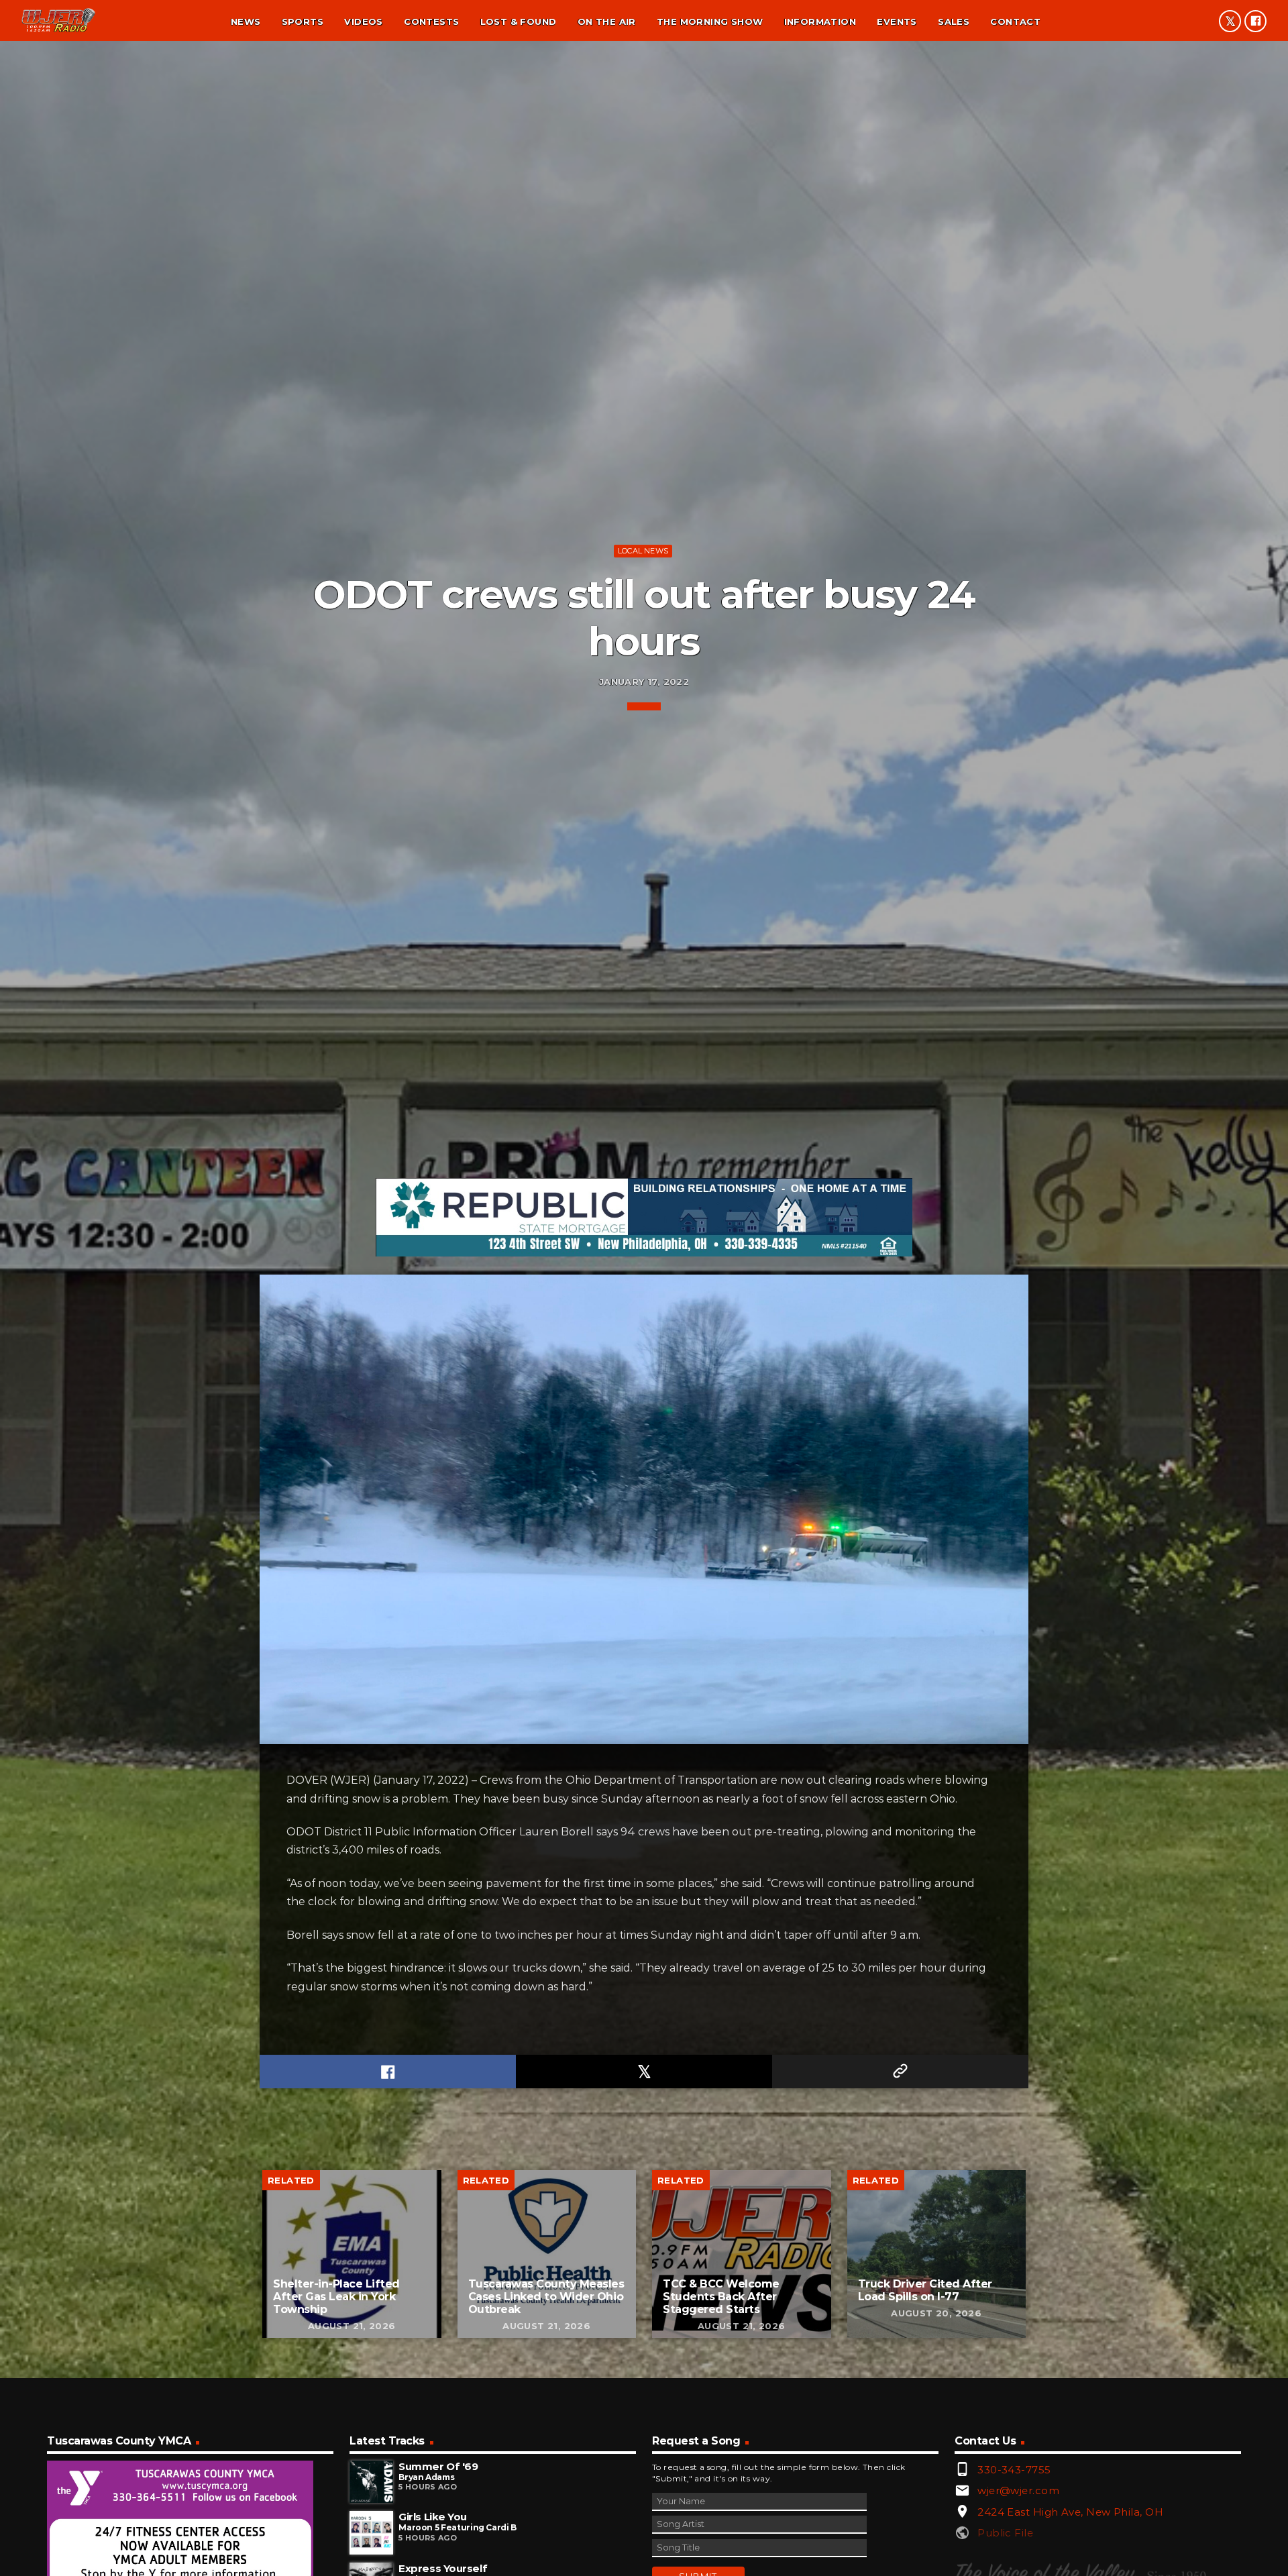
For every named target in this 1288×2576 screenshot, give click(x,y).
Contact (1015, 21)
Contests (431, 21)
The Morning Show (710, 21)
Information (820, 21)
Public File (1005, 2533)
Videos (363, 21)
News (246, 21)
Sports (303, 21)
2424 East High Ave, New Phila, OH (1070, 2512)
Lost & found (519, 21)
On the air (607, 21)
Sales (954, 21)
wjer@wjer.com (1018, 2490)
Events (897, 21)
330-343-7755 (1014, 2470)
